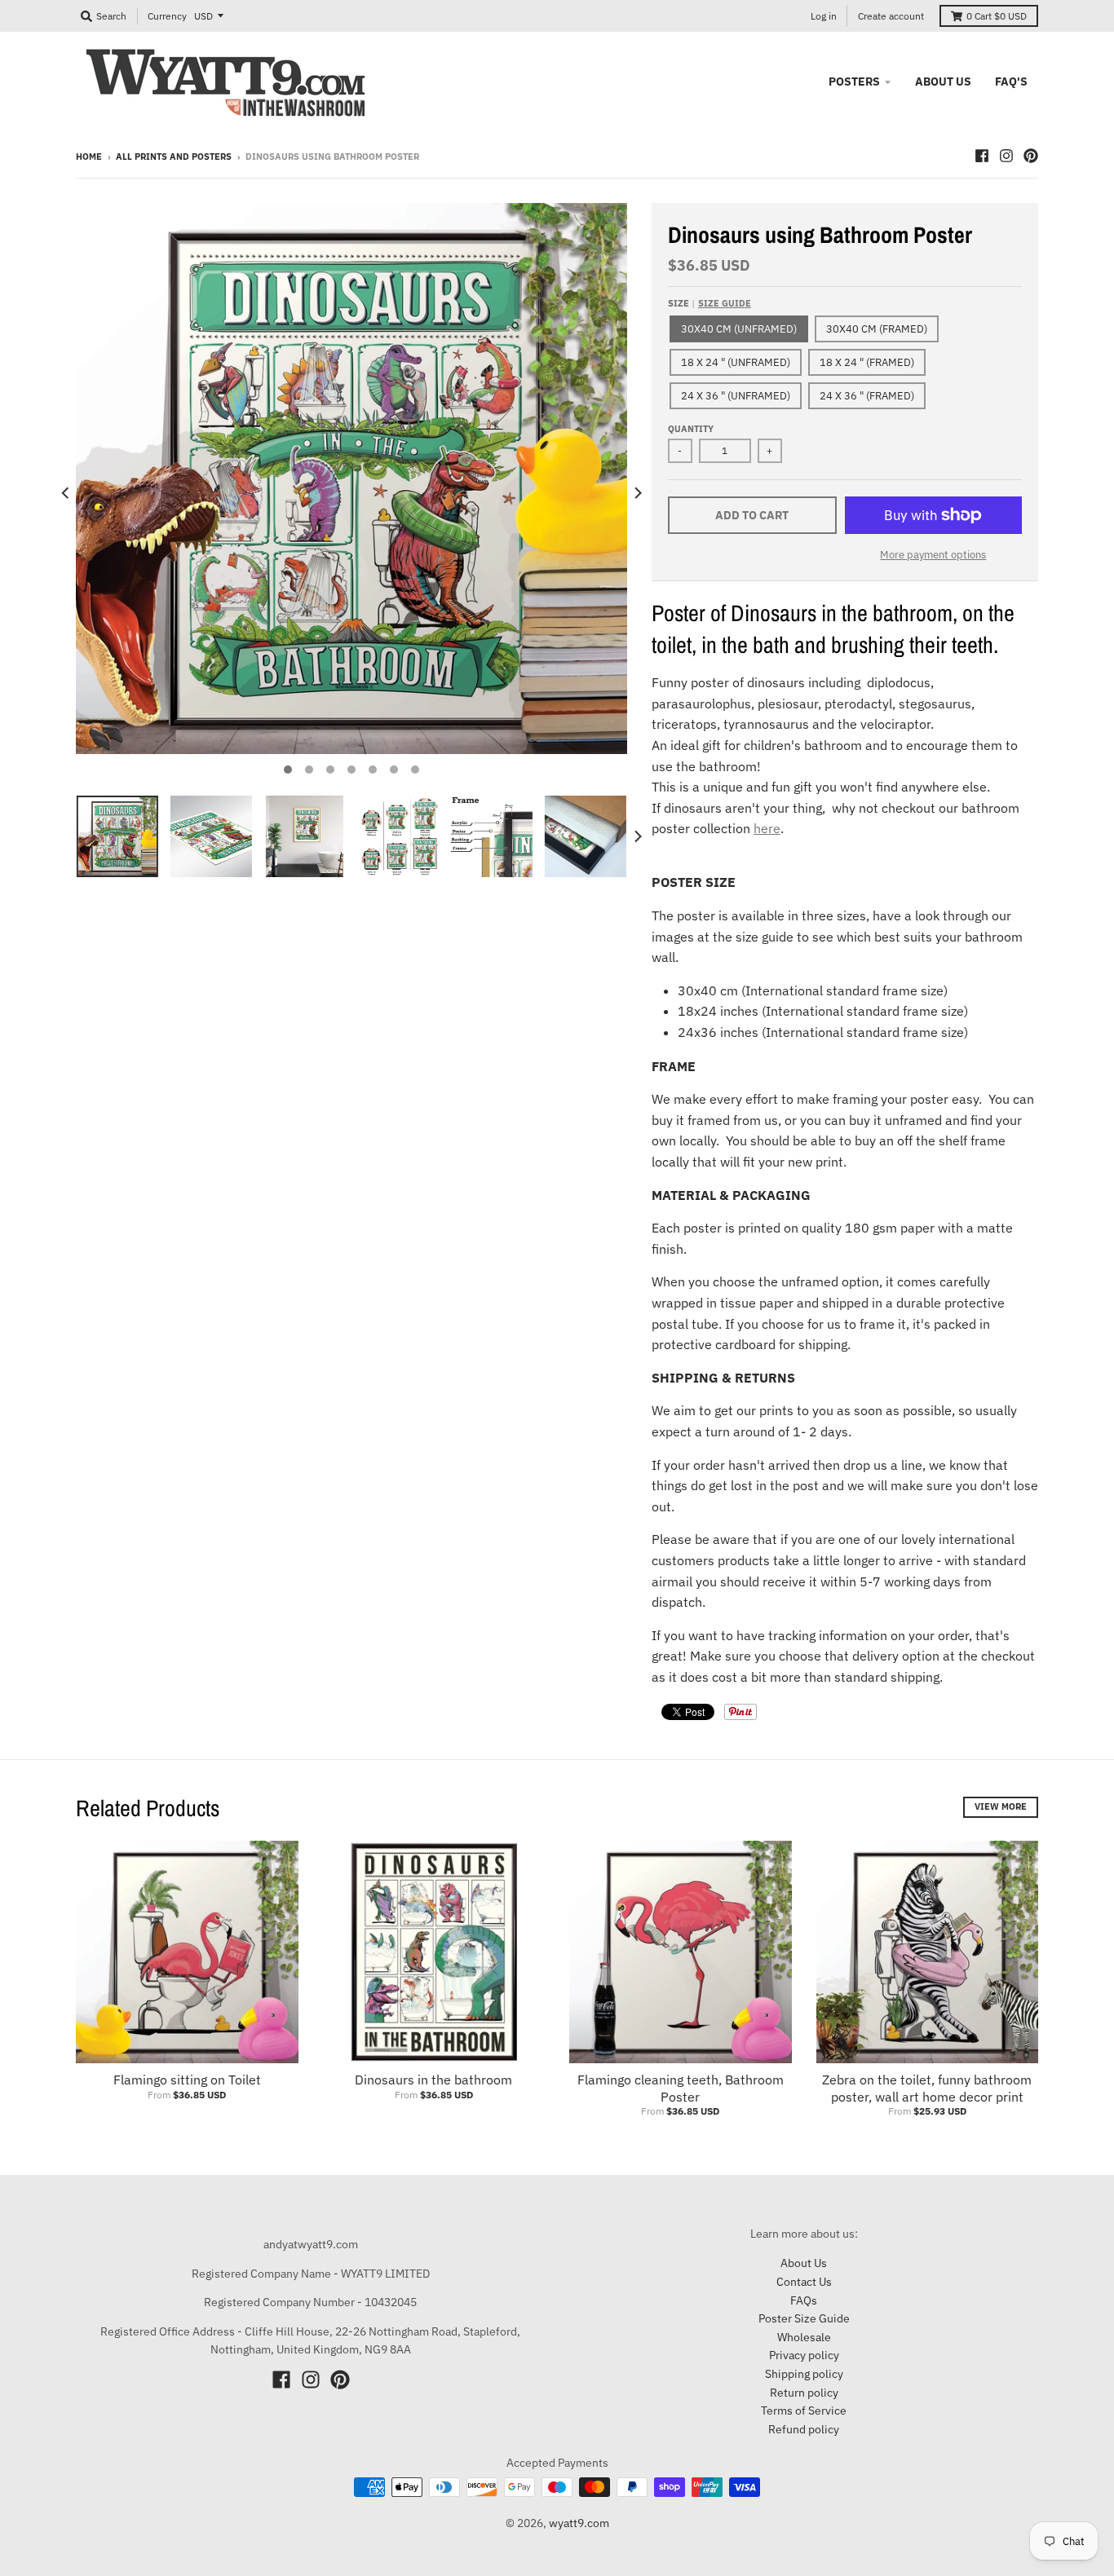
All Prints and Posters (174, 157)
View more (1001, 1806)
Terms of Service (804, 2411)
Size (710, 303)
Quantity (691, 429)
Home (89, 157)
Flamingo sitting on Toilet (187, 2080)
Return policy (804, 2393)
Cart (997, 16)
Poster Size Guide (804, 2318)
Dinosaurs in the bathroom (433, 2080)
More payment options (933, 555)
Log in (824, 16)
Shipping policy (804, 2374)
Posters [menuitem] (854, 82)
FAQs (804, 2300)
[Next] (637, 493)
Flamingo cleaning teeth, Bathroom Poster (681, 2088)
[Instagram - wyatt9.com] (1006, 156)
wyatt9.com (579, 2523)
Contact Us (804, 2282)
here (767, 828)
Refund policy (804, 2429)
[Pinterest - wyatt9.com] (1031, 156)
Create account (891, 16)
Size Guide (725, 303)
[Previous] (66, 493)
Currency (167, 16)
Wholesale (804, 2337)
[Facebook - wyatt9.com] (982, 156)
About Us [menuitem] (943, 82)
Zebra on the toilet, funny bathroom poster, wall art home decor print (927, 2088)
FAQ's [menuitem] (1011, 82)
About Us (804, 2263)
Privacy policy (804, 2355)
